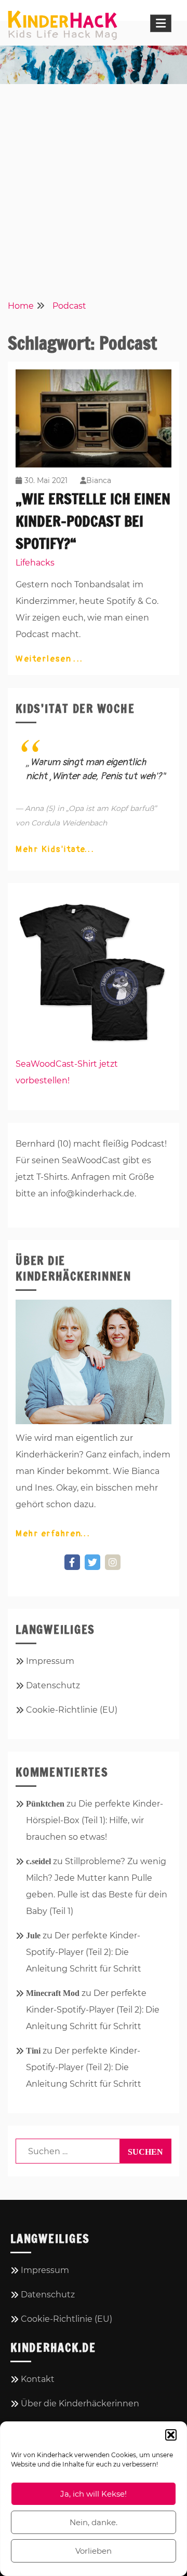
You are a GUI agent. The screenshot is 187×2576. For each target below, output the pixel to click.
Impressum (50, 1661)
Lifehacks (35, 563)
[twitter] (92, 1562)
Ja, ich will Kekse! (94, 2494)
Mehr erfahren (49, 1534)
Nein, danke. (94, 2522)
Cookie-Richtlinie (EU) (72, 1710)
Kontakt (38, 2379)
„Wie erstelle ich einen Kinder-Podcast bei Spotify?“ (93, 521)
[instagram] (113, 1562)
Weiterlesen (45, 659)
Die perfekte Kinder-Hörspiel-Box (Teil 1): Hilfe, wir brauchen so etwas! (95, 1820)
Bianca (99, 480)
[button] (171, 2435)
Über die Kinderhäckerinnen (80, 2403)
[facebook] (72, 1562)
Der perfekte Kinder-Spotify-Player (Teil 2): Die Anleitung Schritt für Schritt (84, 1952)
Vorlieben (94, 2551)
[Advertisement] (94, 188)
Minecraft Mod (53, 1993)
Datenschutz (53, 1685)
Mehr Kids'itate (51, 849)
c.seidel (38, 1861)
